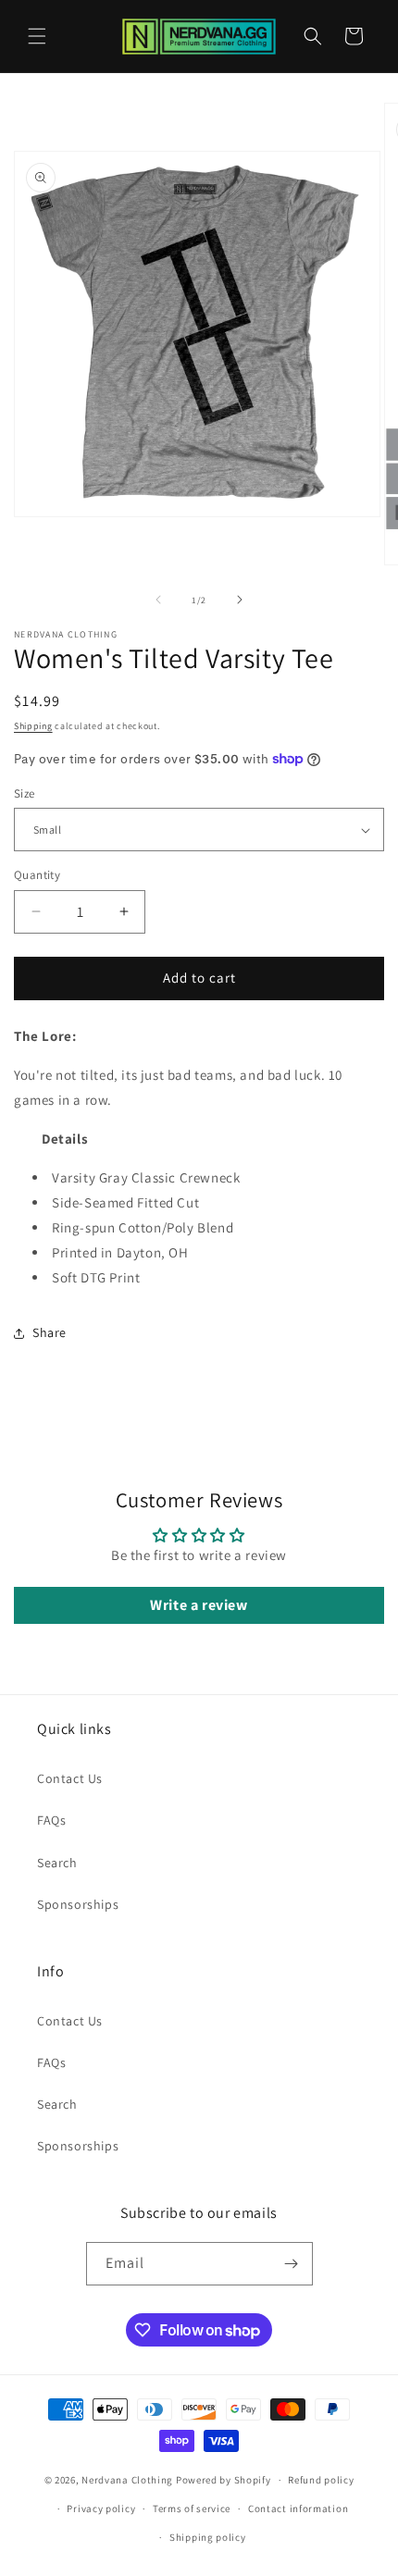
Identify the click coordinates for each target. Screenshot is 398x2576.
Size (25, 793)
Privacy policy (101, 2508)
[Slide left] (158, 600)
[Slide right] (240, 600)
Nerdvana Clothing (127, 2480)
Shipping (33, 726)
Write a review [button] (199, 1605)
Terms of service (192, 2508)
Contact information (298, 2508)
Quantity (37, 875)
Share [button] (50, 1332)
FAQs (51, 1820)
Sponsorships (78, 1904)
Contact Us (70, 1778)
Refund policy (321, 2480)
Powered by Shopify (224, 2480)
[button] (37, 36)
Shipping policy (208, 2537)
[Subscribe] (292, 2264)
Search (57, 1863)
